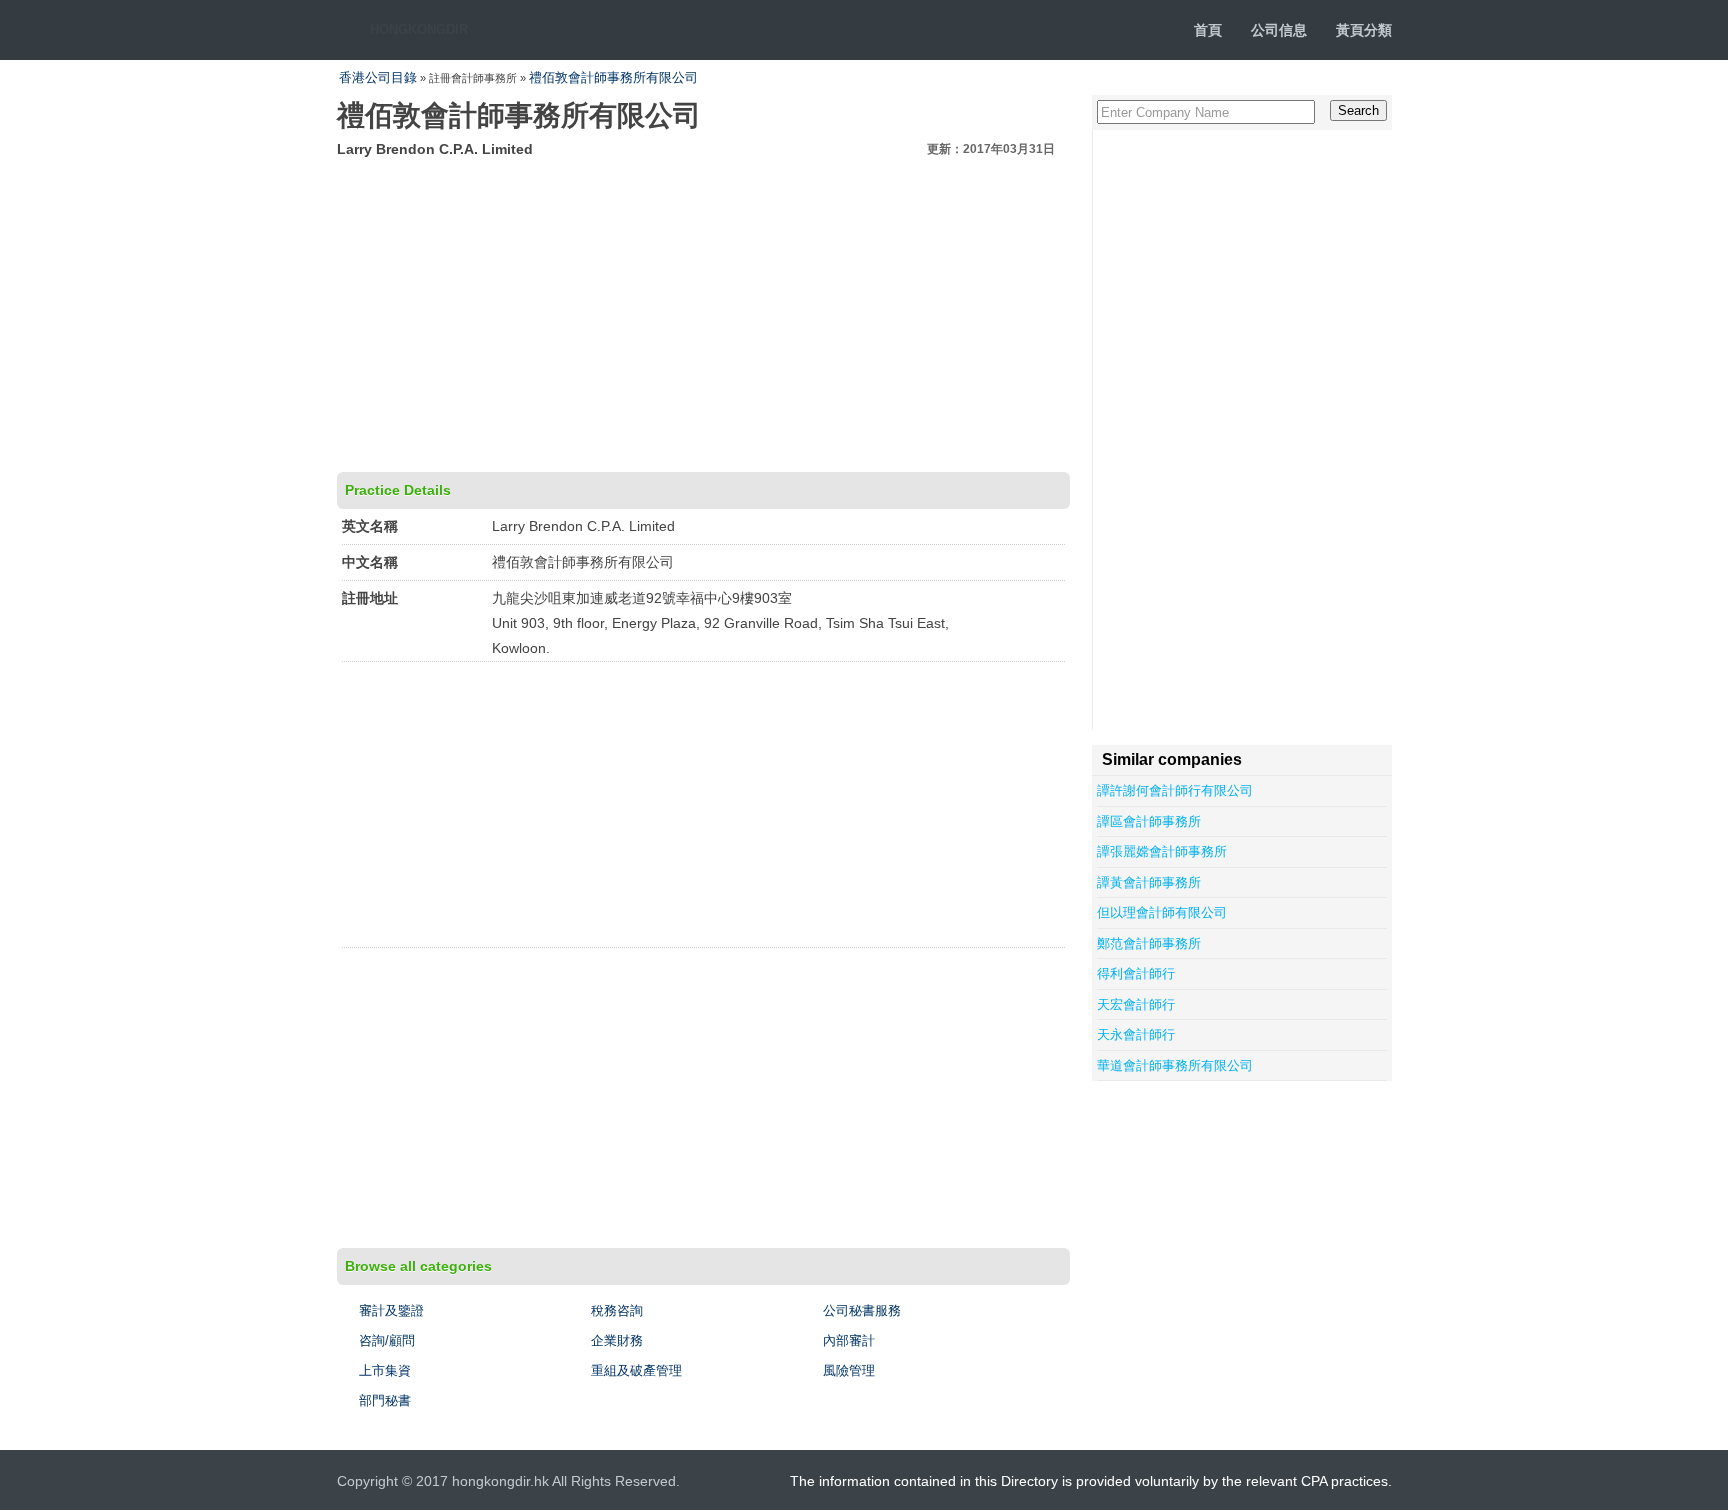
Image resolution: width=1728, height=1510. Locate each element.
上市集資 (385, 1370)
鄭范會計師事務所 (1149, 943)
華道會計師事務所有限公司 (1175, 1065)
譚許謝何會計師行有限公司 (1175, 790)
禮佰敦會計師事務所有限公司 (613, 77)
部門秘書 (385, 1400)
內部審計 (849, 1340)
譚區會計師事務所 (1149, 821)
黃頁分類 (1364, 30)
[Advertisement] (703, 312)
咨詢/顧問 (387, 1340)
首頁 (1208, 30)
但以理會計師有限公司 (1162, 912)
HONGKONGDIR (419, 29)
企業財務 (617, 1340)
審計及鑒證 (391, 1310)
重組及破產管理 (636, 1370)
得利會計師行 (1136, 973)
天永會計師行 (1136, 1034)
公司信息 (1279, 30)
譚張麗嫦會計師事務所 (1162, 851)
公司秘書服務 (862, 1310)
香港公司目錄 (378, 77)
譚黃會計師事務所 (1149, 882)
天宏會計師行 (1136, 1004)
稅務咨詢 (617, 1310)
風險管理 (849, 1370)
